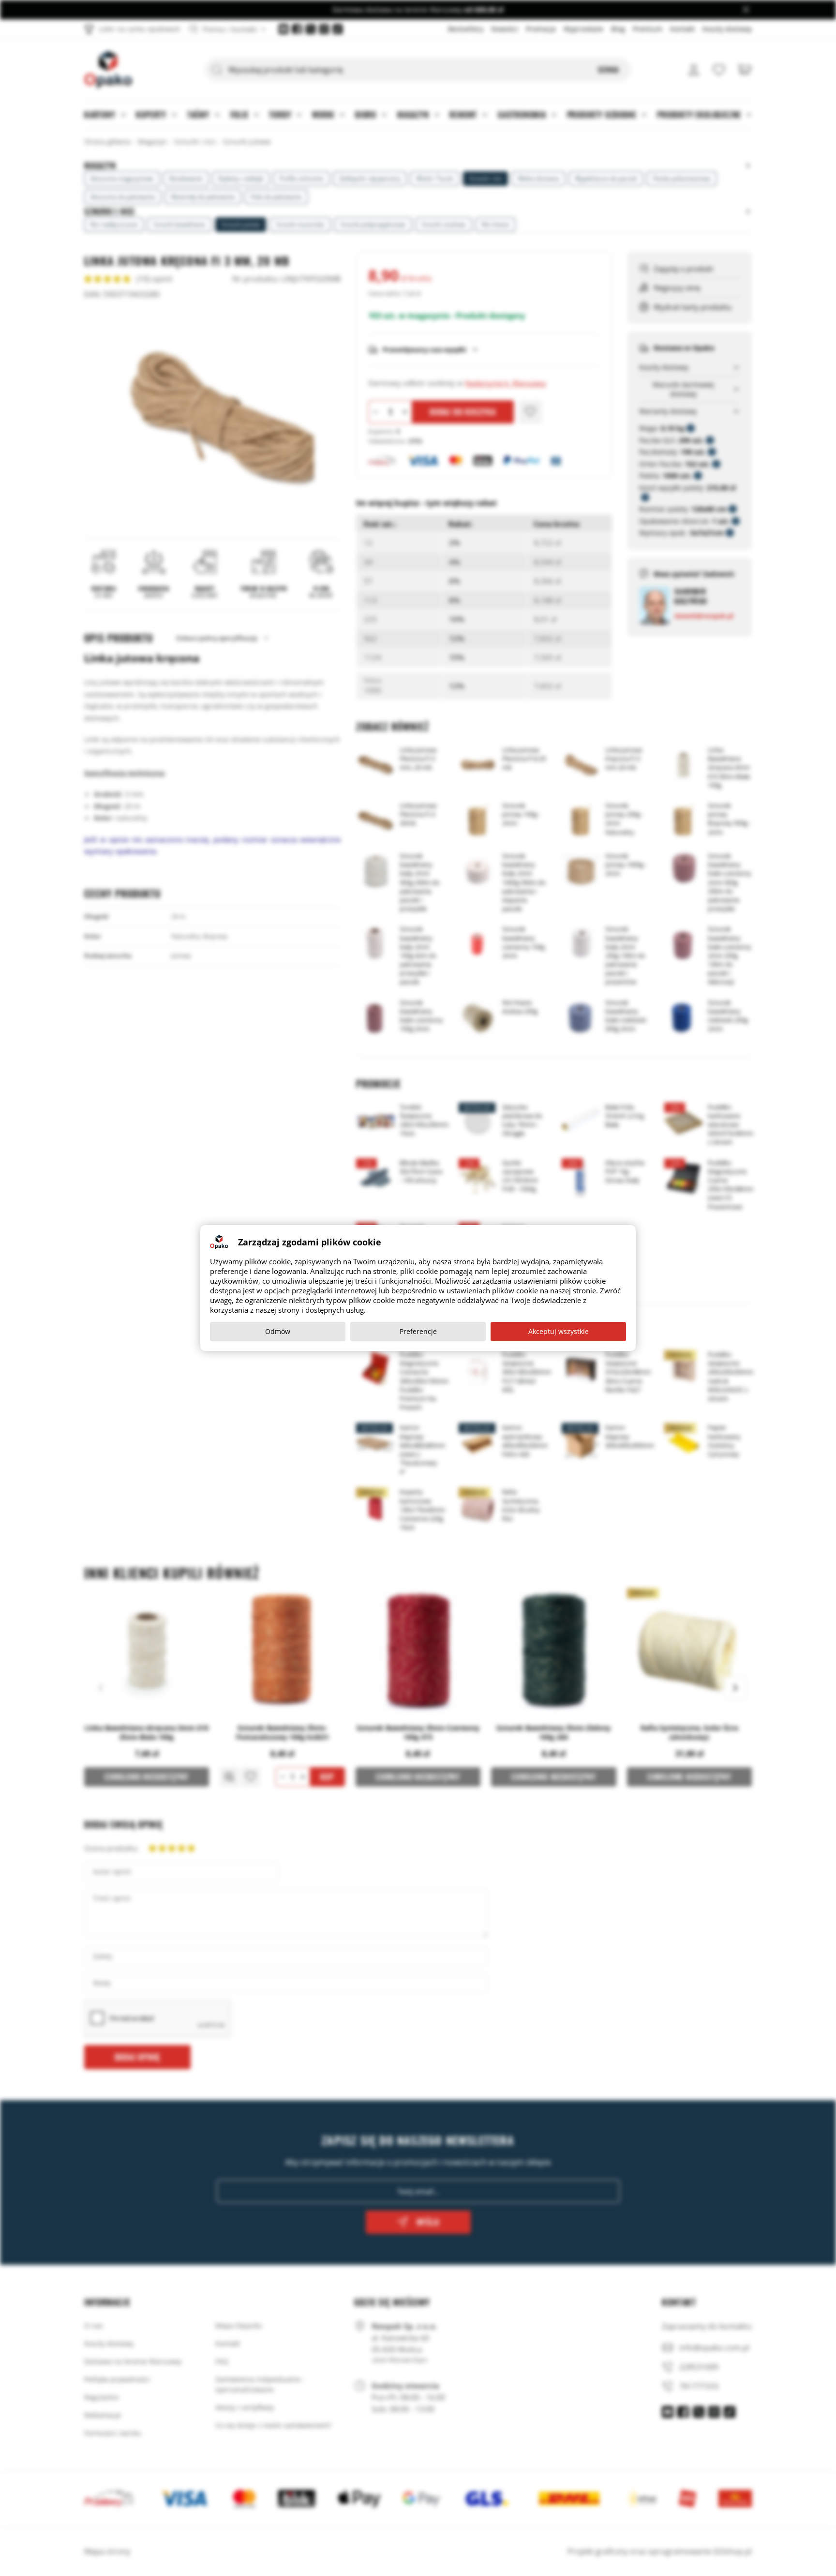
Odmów (278, 1331)
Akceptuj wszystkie (559, 1331)
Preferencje (418, 1331)
